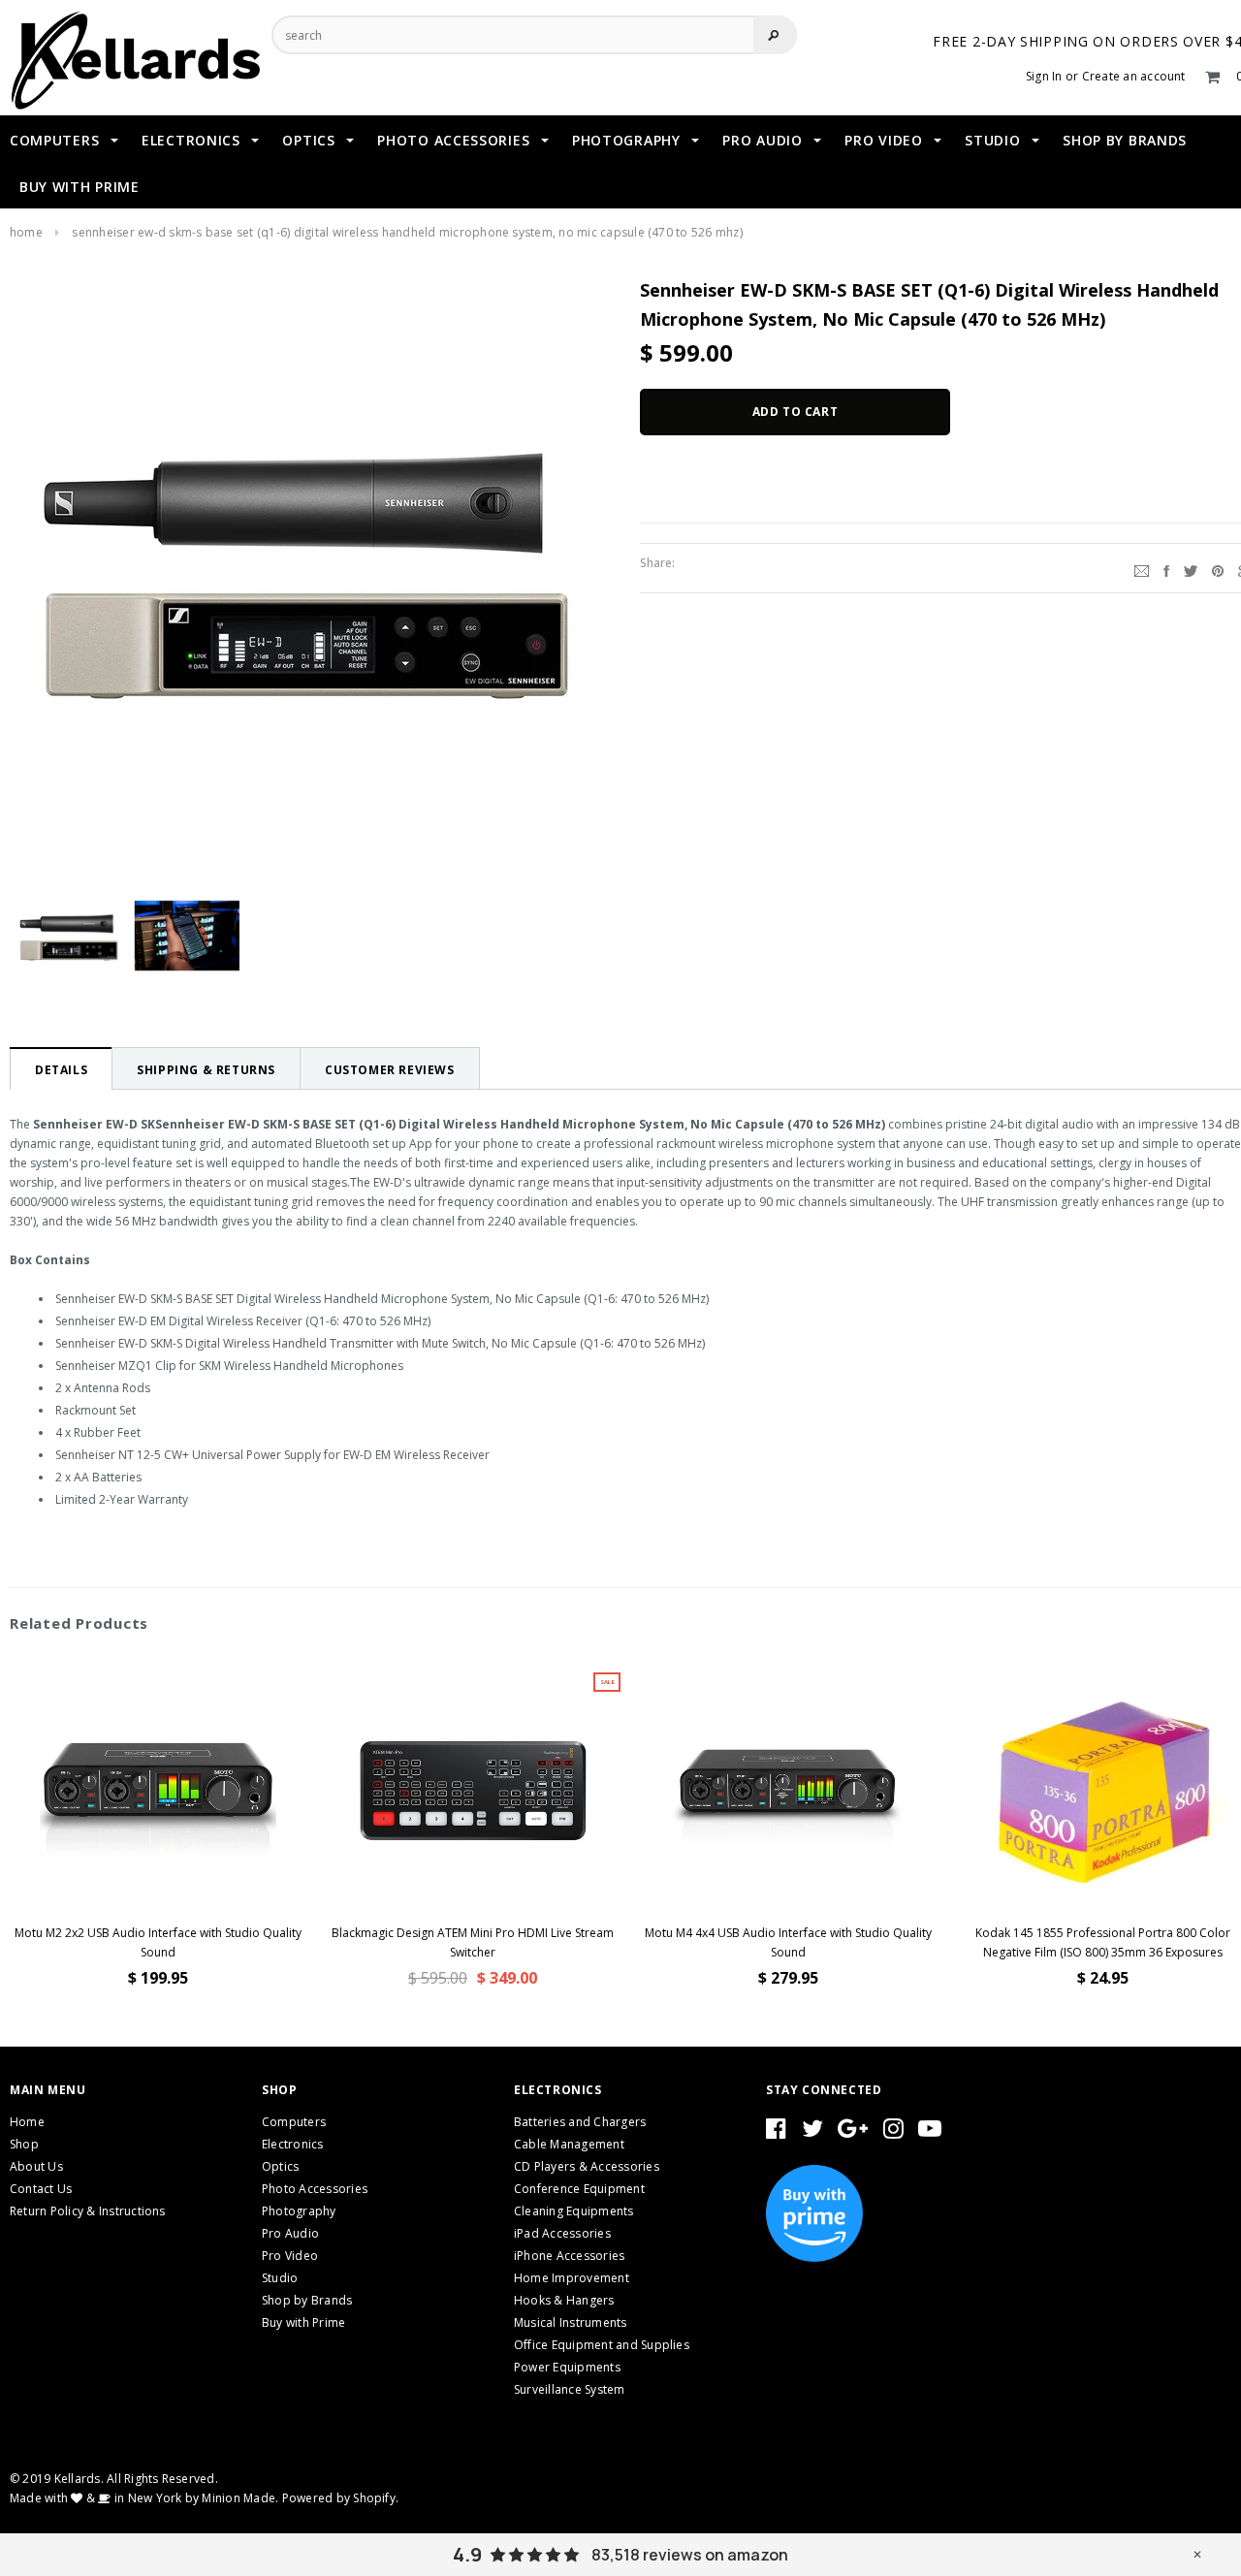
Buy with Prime (303, 2322)
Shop (24, 2144)
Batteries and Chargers (580, 2122)
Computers (294, 2122)
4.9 (467, 2555)
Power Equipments (567, 2367)
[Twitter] (1191, 568)
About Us (36, 2166)
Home (26, 232)
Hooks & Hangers (564, 2300)
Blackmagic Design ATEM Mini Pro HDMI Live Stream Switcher (473, 1942)
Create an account (1134, 76)
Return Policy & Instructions (88, 2211)
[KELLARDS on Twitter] (812, 2132)
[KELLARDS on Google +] (853, 2132)
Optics (280, 2166)
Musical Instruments (571, 2322)
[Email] (1142, 568)
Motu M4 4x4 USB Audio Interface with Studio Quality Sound (788, 1942)
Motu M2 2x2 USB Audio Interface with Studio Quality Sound (158, 1942)
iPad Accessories (562, 2233)
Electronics (293, 2144)
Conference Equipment (579, 2189)
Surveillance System (570, 2389)
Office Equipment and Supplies (602, 2345)
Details (61, 1070)
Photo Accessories (315, 2189)
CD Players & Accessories (587, 2166)
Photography (299, 2211)
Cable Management (569, 2144)
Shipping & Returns (206, 1070)
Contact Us (41, 2189)
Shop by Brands (307, 2300)
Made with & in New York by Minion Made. (144, 2498)
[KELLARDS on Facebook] (776, 2132)
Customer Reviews (390, 1070)
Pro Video (290, 2256)
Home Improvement (572, 2278)
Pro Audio (290, 2233)
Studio (280, 2278)
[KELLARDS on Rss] (930, 2132)
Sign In (1044, 76)
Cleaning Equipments (574, 2211)
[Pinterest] (1218, 568)
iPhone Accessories (569, 2256)
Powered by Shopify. (341, 2498)
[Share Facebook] (1166, 568)
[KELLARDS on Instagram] (893, 2132)
